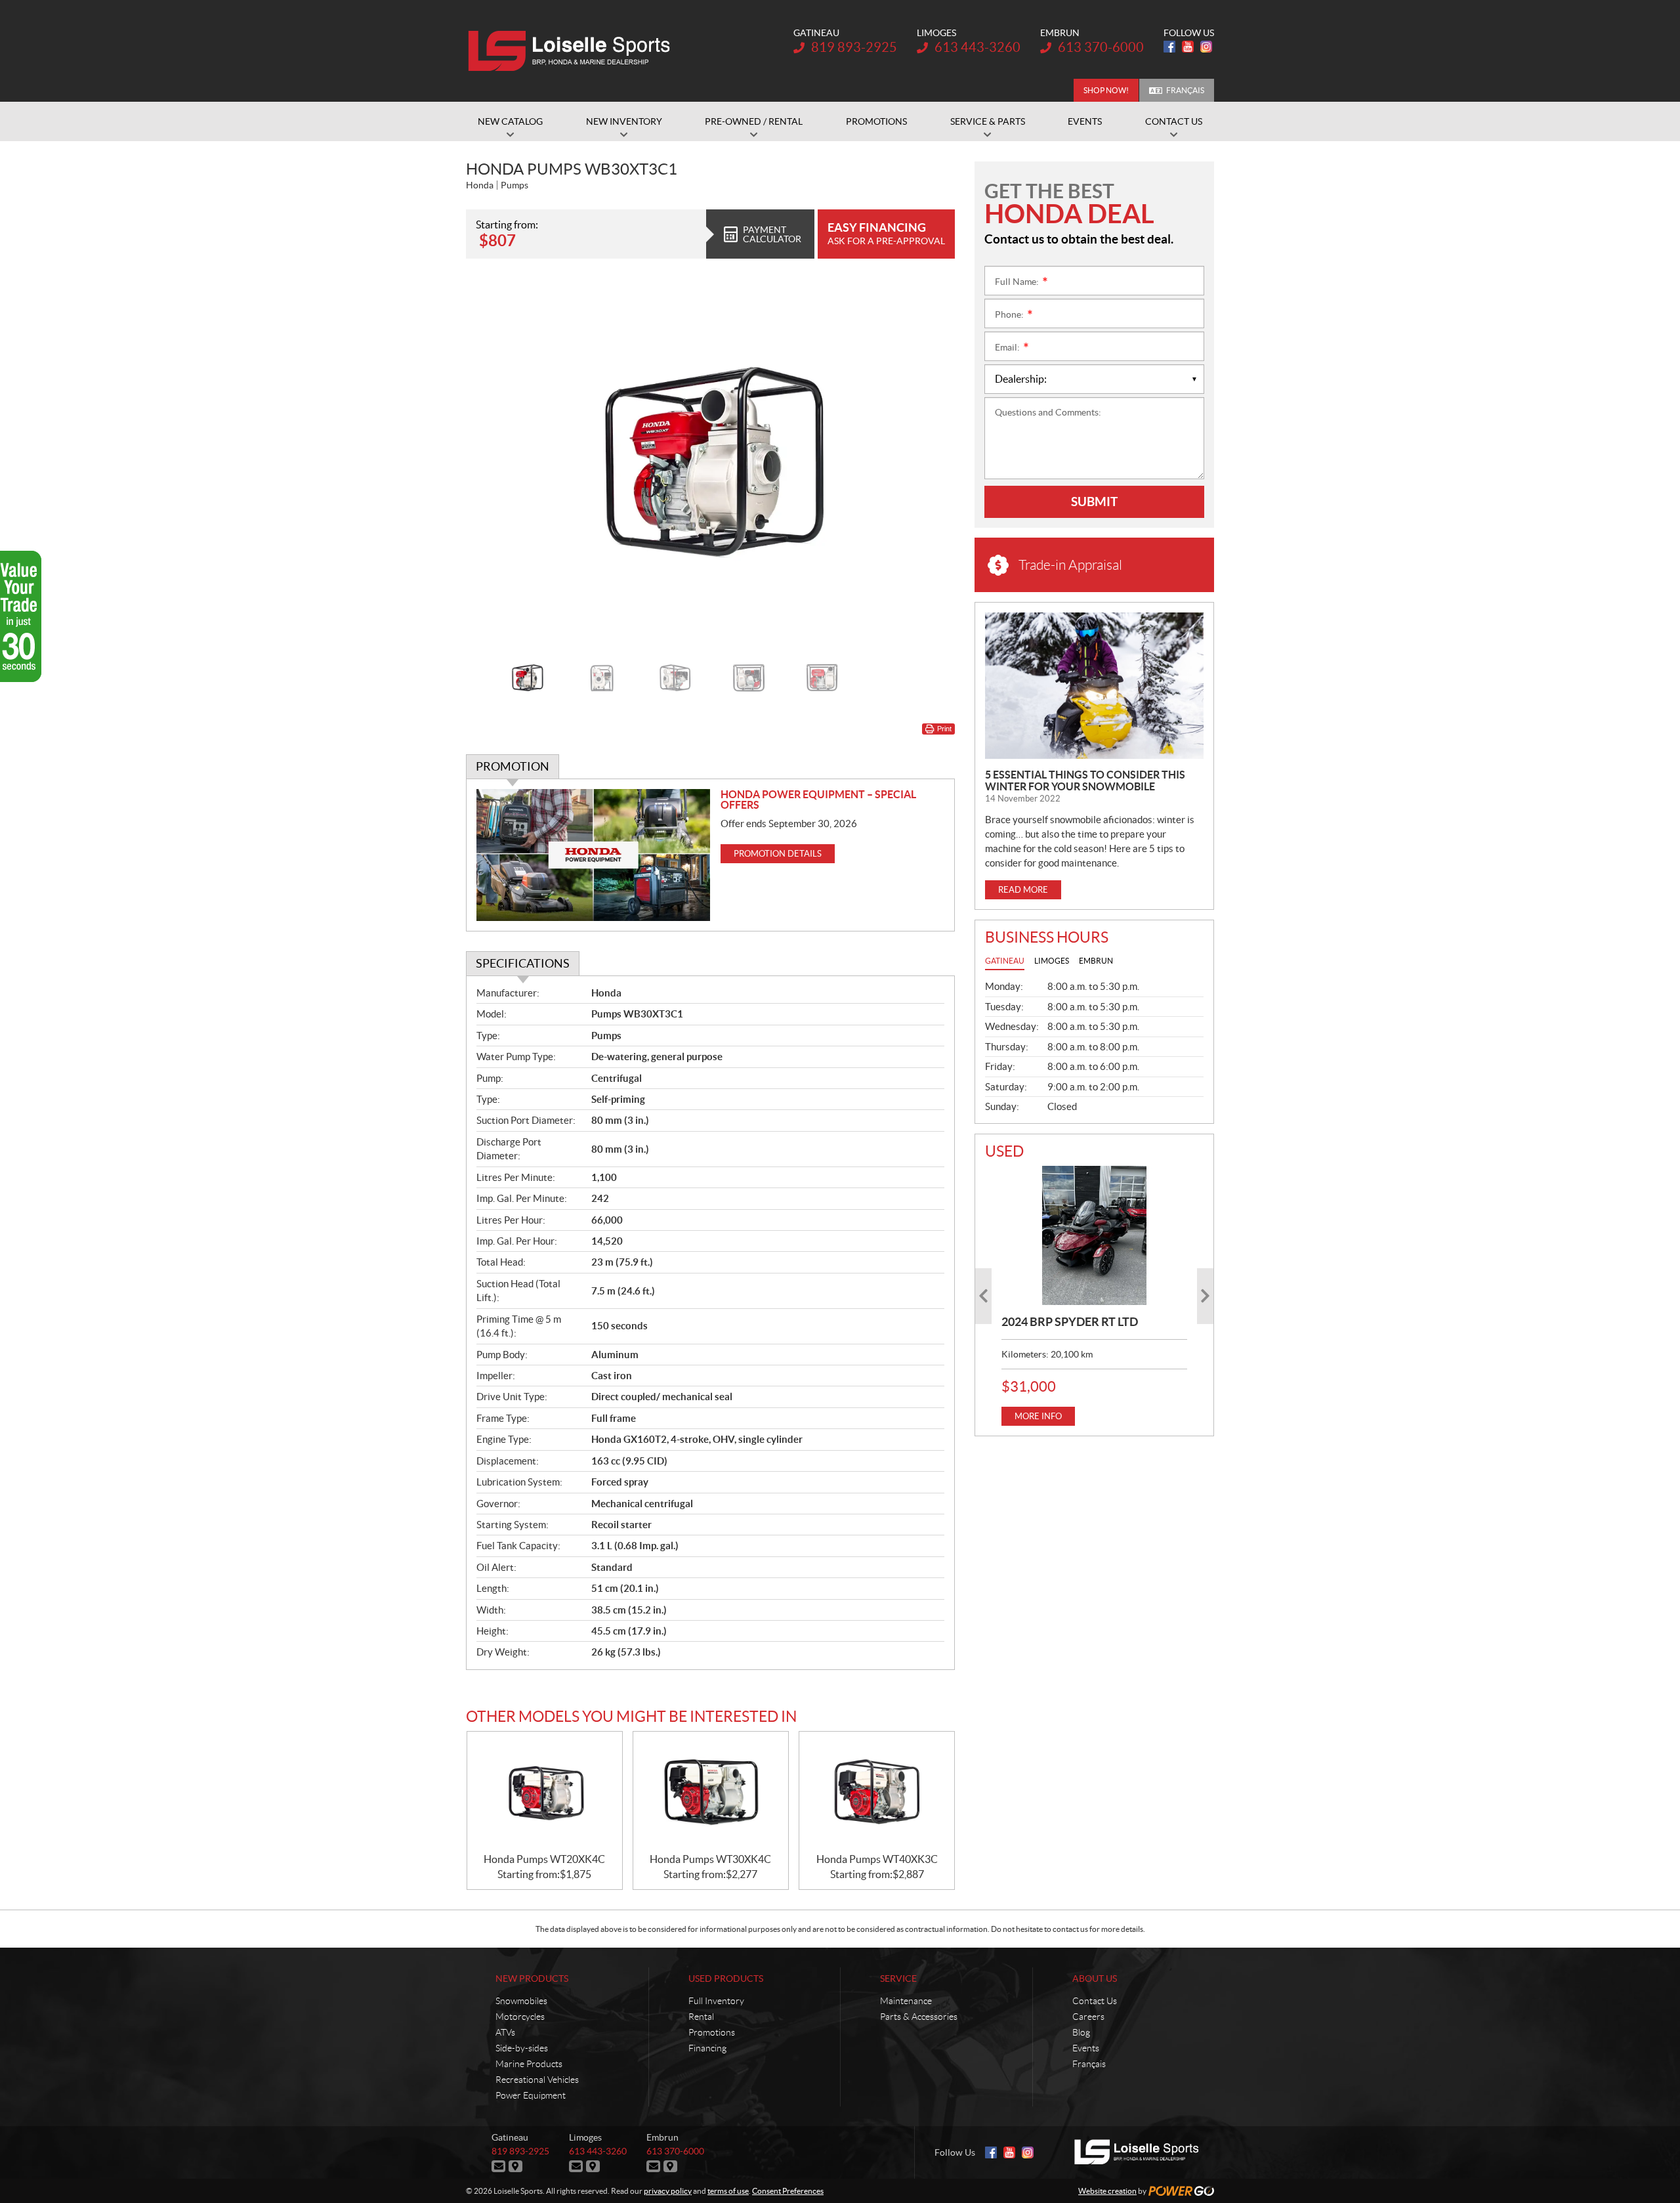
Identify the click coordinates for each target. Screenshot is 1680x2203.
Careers (1088, 2017)
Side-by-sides (522, 2048)
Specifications (523, 963)
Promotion (513, 766)
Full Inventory (716, 2001)
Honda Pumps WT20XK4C (544, 1859)
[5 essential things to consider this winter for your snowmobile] (1094, 686)
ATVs (505, 2032)
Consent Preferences (788, 2191)
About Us (1095, 1978)
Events (1086, 2048)
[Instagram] (1206, 47)
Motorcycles (520, 2017)
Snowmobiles (521, 2001)
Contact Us (1095, 2001)
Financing (707, 2048)
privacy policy (668, 2191)
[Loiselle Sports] (573, 51)
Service (898, 1978)
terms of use (728, 2191)
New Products (532, 1978)
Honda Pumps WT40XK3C (877, 1859)
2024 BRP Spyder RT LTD (1070, 1322)
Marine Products (529, 2064)
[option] (710, 462)
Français (1185, 90)
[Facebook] (1169, 47)
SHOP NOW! (1106, 90)
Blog (1081, 2032)
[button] (492, 461)
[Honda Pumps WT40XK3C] (877, 1792)
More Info (1038, 1416)
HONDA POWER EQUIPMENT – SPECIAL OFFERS (818, 800)
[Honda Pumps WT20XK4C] (545, 1792)
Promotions (712, 2032)
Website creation (1107, 2191)
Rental (701, 2017)
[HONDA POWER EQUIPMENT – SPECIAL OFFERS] (594, 855)
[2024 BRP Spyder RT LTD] (1094, 1235)
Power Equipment (531, 2095)
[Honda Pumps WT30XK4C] (711, 1792)
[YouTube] (1188, 47)
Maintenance (906, 2001)
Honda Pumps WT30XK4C (710, 1859)
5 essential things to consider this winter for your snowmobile (1085, 781)
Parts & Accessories (919, 2017)
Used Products (726, 1978)
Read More (1023, 890)
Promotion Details (778, 854)
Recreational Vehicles (537, 2080)
